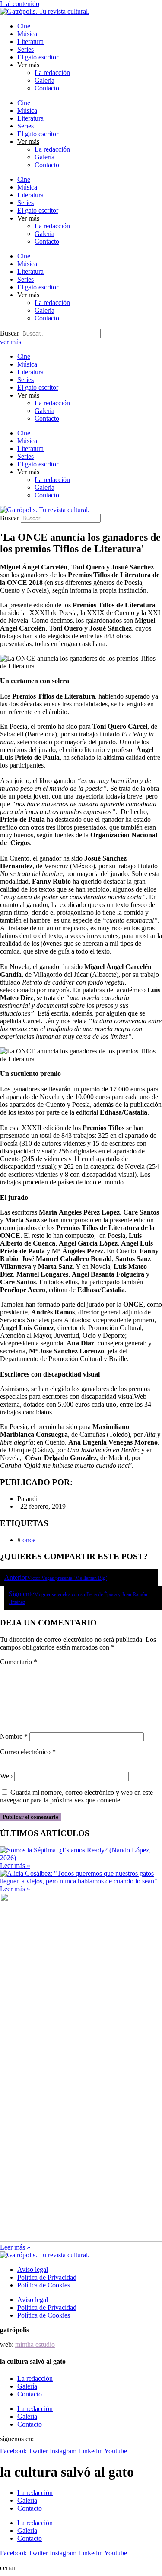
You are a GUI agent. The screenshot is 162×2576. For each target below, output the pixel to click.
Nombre (14, 1736)
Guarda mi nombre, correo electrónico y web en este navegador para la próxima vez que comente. (76, 1796)
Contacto (47, 88)
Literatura (30, 42)
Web (6, 1776)
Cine (24, 26)
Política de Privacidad (47, 2277)
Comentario (19, 1662)
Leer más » (15, 1866)
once (29, 1540)
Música (27, 34)
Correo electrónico (28, 1752)
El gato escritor (38, 57)
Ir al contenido (20, 4)
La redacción (52, 73)
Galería (44, 80)
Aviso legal (33, 2270)
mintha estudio (35, 2345)
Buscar (10, 333)
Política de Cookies (44, 2285)
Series (25, 49)
